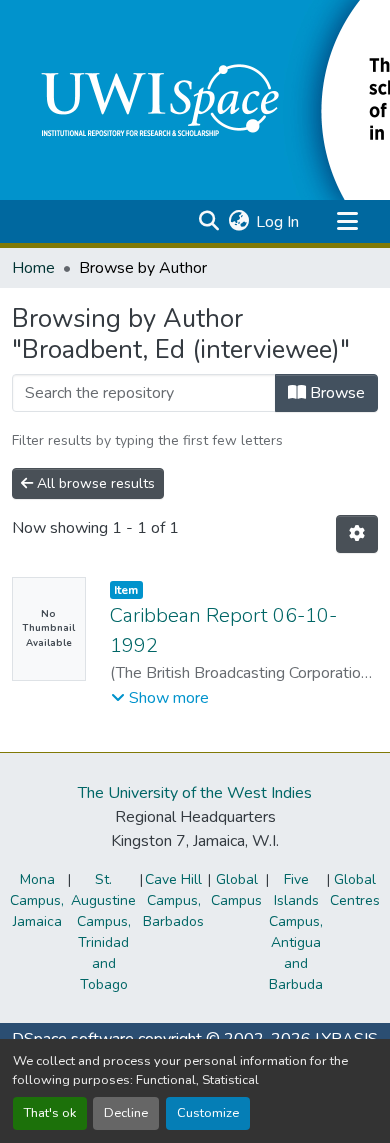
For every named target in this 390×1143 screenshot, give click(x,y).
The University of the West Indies (195, 793)
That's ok (50, 1113)
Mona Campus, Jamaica (37, 900)
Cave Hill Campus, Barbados (173, 900)
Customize (208, 1113)
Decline (126, 1113)
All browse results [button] (94, 483)
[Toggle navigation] (347, 222)
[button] (208, 222)
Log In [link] (277, 222)
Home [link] (33, 268)
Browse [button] (335, 393)
